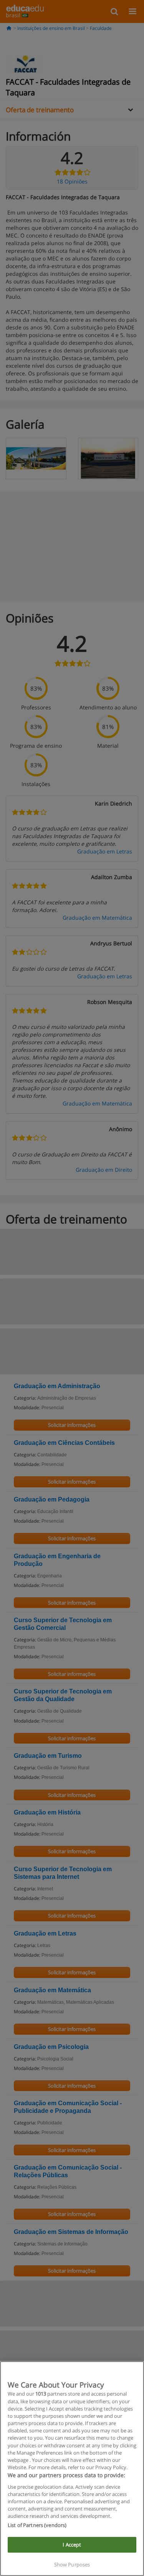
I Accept (72, 2545)
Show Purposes (72, 2565)
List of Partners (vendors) (37, 2525)
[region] (72, 2469)
